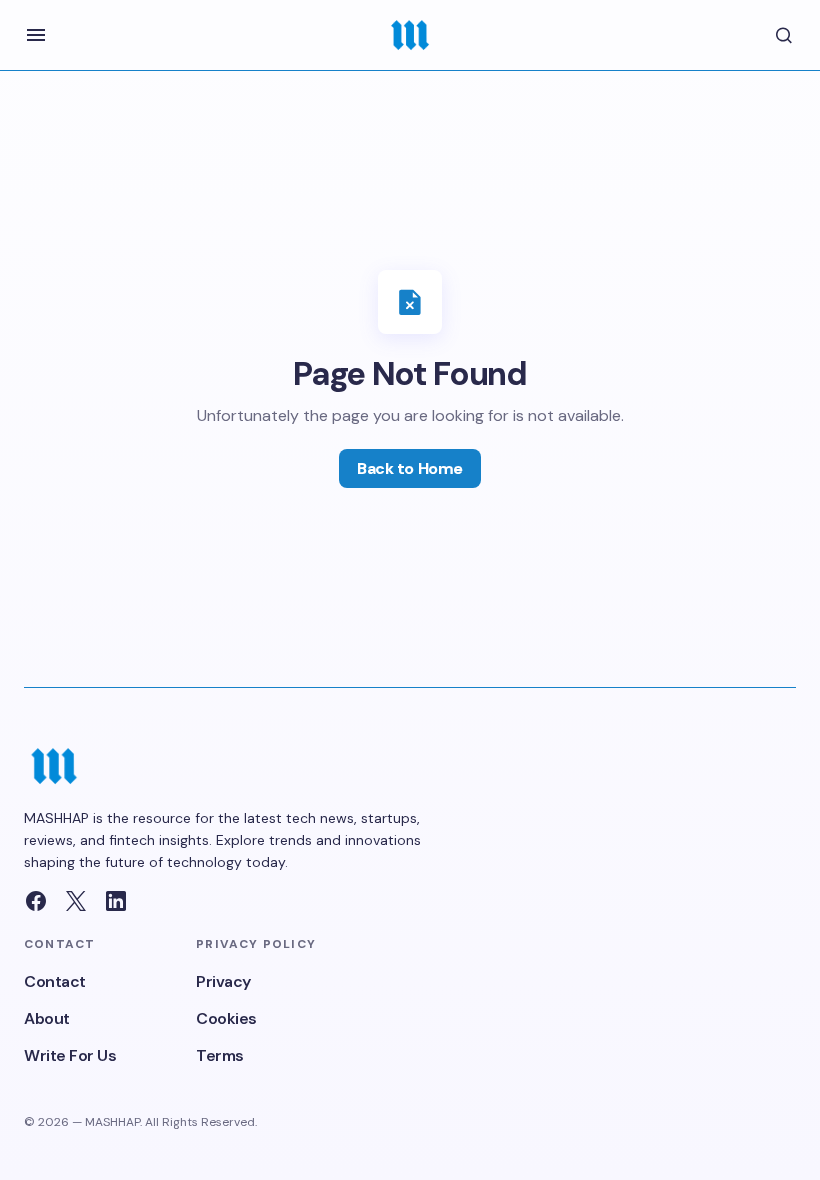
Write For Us (70, 1055)
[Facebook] (36, 901)
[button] (36, 35)
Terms (220, 1055)
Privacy (223, 981)
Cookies (226, 1018)
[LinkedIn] (116, 901)
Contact (55, 981)
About (47, 1018)
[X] (76, 901)
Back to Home (409, 468)
